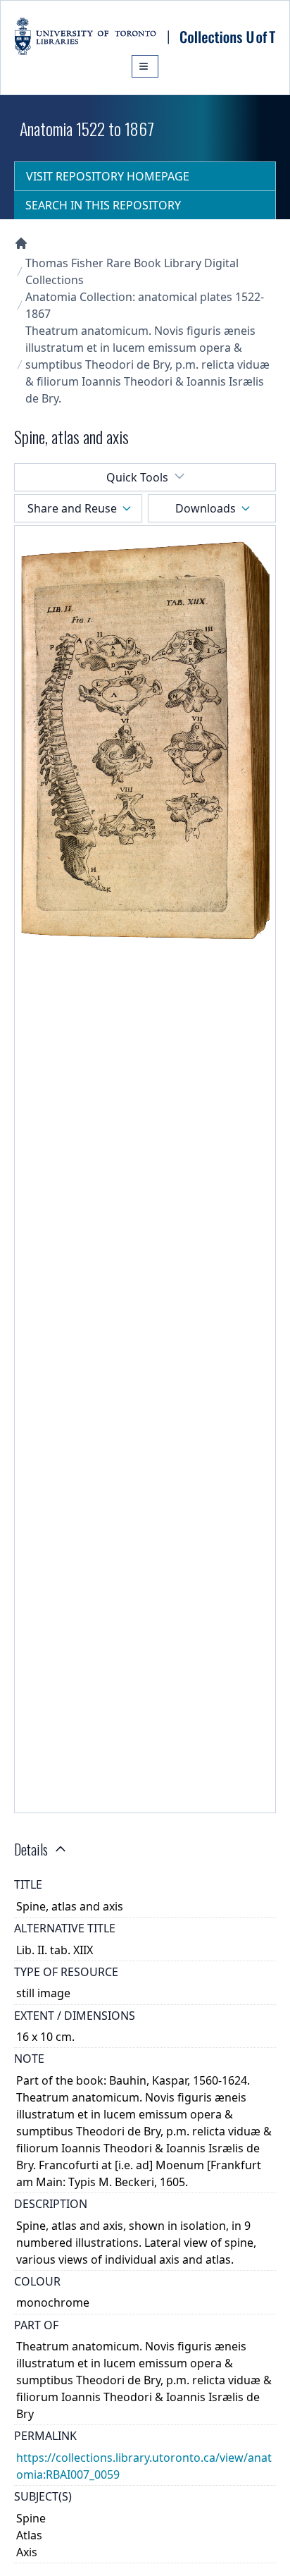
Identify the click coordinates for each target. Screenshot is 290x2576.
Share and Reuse (72, 508)
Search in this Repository (103, 205)
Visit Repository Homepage (108, 176)
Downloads (206, 508)
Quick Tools (137, 477)
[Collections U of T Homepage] (21, 243)
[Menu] (145, 66)
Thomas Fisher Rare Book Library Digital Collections (132, 271)
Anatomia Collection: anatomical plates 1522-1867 (145, 305)
